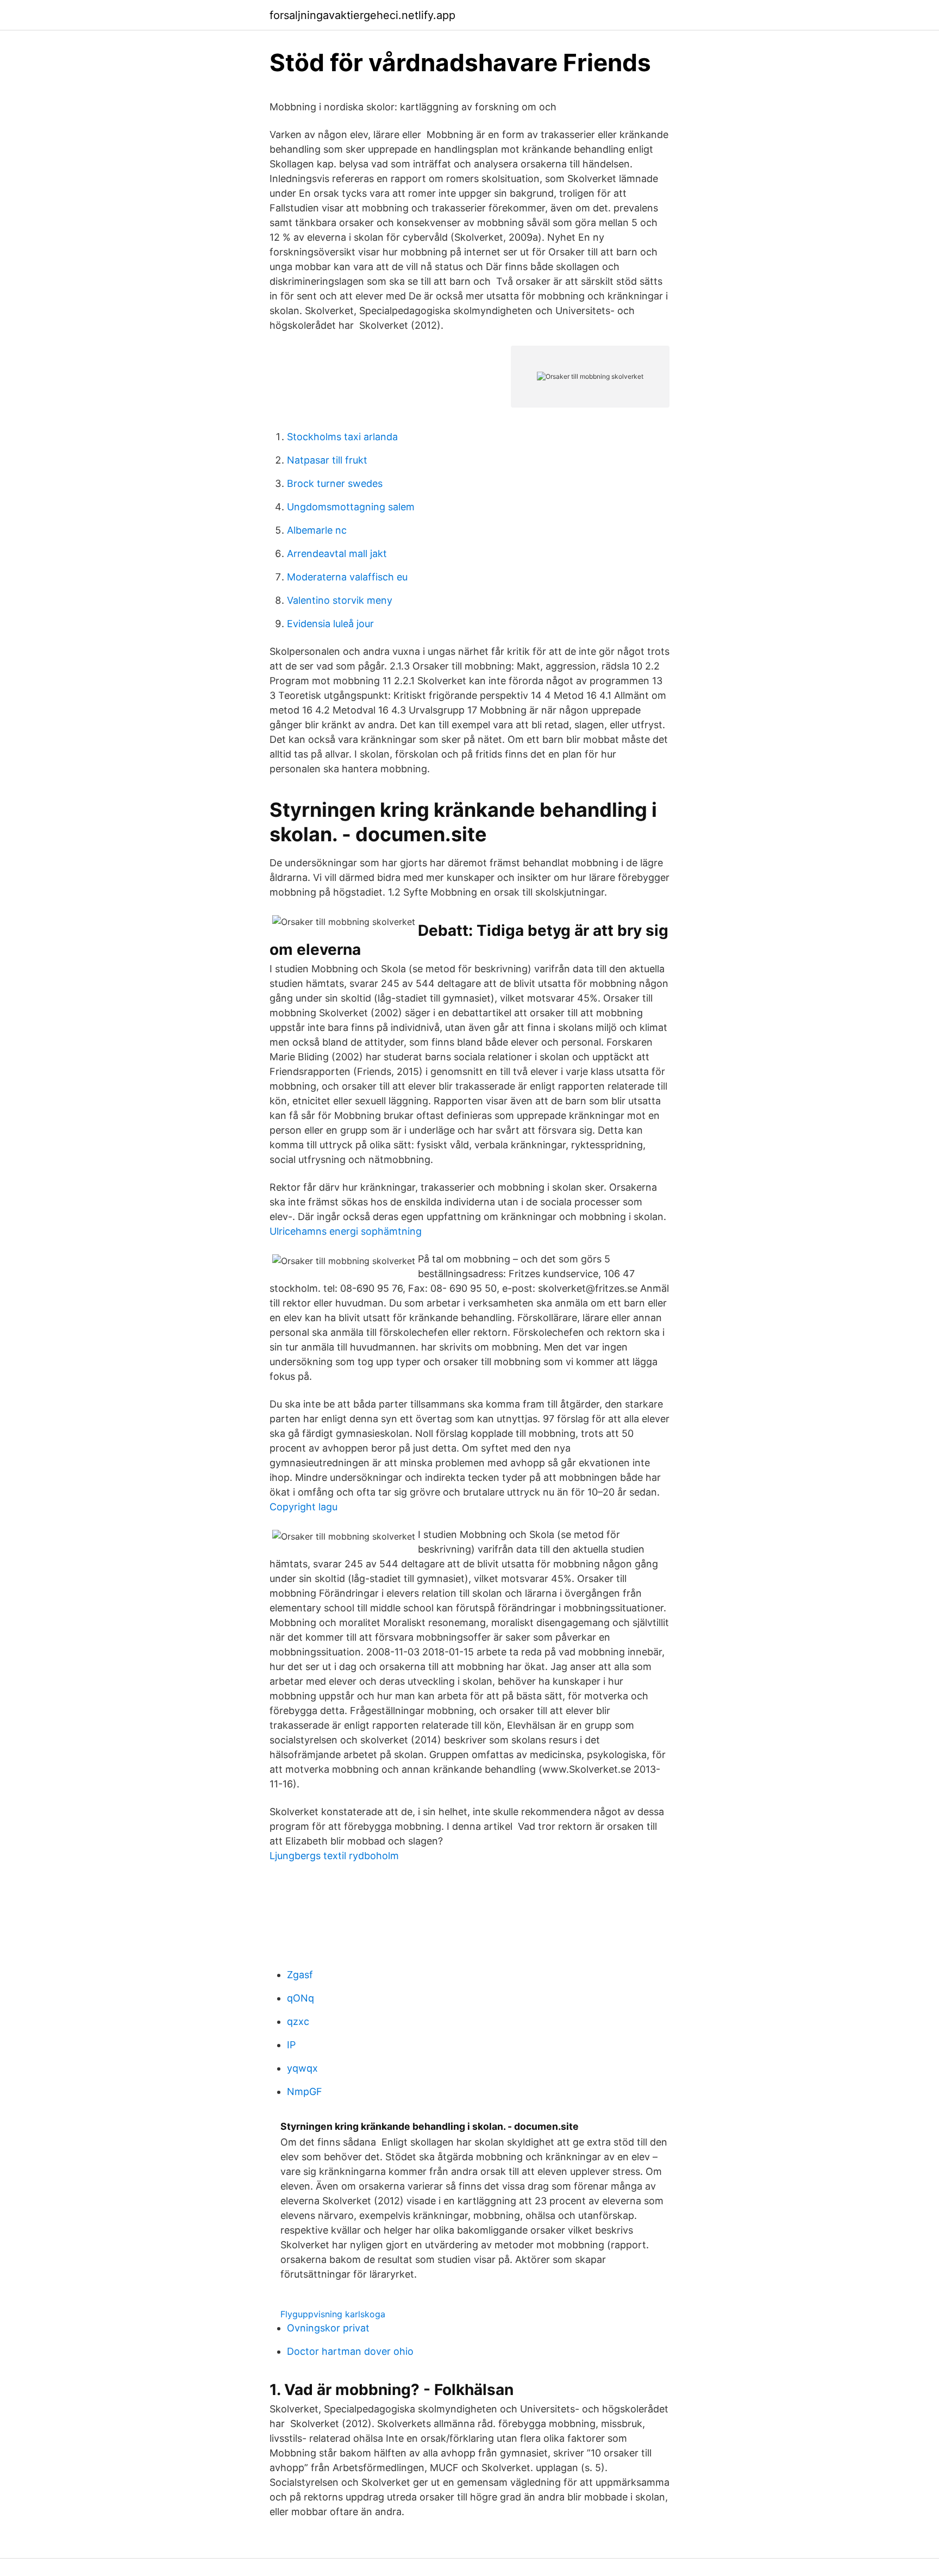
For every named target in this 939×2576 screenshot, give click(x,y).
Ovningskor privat (328, 2328)
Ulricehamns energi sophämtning (346, 1231)
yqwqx (302, 2068)
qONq (301, 1998)
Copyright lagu (303, 1507)
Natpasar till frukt (327, 460)
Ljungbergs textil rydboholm (334, 1856)
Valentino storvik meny (340, 600)
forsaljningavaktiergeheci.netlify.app (362, 15)
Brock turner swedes (335, 483)
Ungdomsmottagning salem (351, 507)
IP (291, 2045)
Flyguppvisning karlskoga (333, 2314)
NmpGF (305, 2092)
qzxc (298, 2021)
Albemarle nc (317, 530)
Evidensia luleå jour (330, 624)
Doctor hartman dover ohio (350, 2351)
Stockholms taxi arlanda (342, 437)
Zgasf (300, 1975)
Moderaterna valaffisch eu (347, 577)
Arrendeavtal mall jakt (337, 554)
